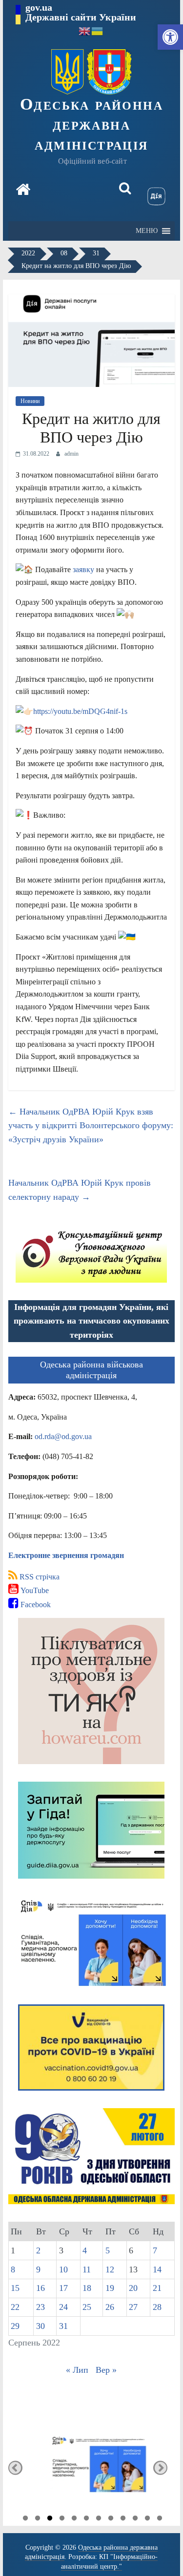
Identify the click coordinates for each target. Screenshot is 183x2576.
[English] (85, 30)
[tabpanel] (92, 2468)
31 (63, 2326)
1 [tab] (25, 2519)
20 (133, 2288)
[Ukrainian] (98, 30)
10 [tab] (135, 2519)
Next (160, 2468)
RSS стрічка (39, 1577)
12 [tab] (160, 2519)
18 (87, 2288)
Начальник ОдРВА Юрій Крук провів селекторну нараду (80, 1190)
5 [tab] (74, 2519)
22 (15, 2307)
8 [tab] (111, 2519)
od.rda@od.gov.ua (63, 1436)
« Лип (77, 2370)
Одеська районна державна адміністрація (91, 124)
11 (87, 2269)
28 (157, 2307)
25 (87, 2307)
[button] (170, 37)
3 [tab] (50, 2519)
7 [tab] (99, 2519)
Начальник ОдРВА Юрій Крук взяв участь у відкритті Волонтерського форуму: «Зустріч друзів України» (91, 1126)
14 (157, 2269)
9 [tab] (123, 2519)
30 (41, 2326)
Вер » (106, 2370)
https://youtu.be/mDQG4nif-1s (80, 711)
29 (15, 2326)
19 (110, 2288)
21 (157, 2288)
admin (71, 454)
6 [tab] (86, 2519)
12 (110, 2269)
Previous (15, 2468)
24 (63, 2307)
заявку (84, 569)
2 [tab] (38, 2519)
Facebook (35, 1605)
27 (133, 2307)
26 (110, 2307)
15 (15, 2288)
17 (63, 2288)
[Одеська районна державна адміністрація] (23, 191)
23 (41, 2307)
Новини (30, 401)
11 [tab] (147, 2519)
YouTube (34, 1590)
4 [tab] (62, 2519)
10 (63, 2269)
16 (41, 2288)
